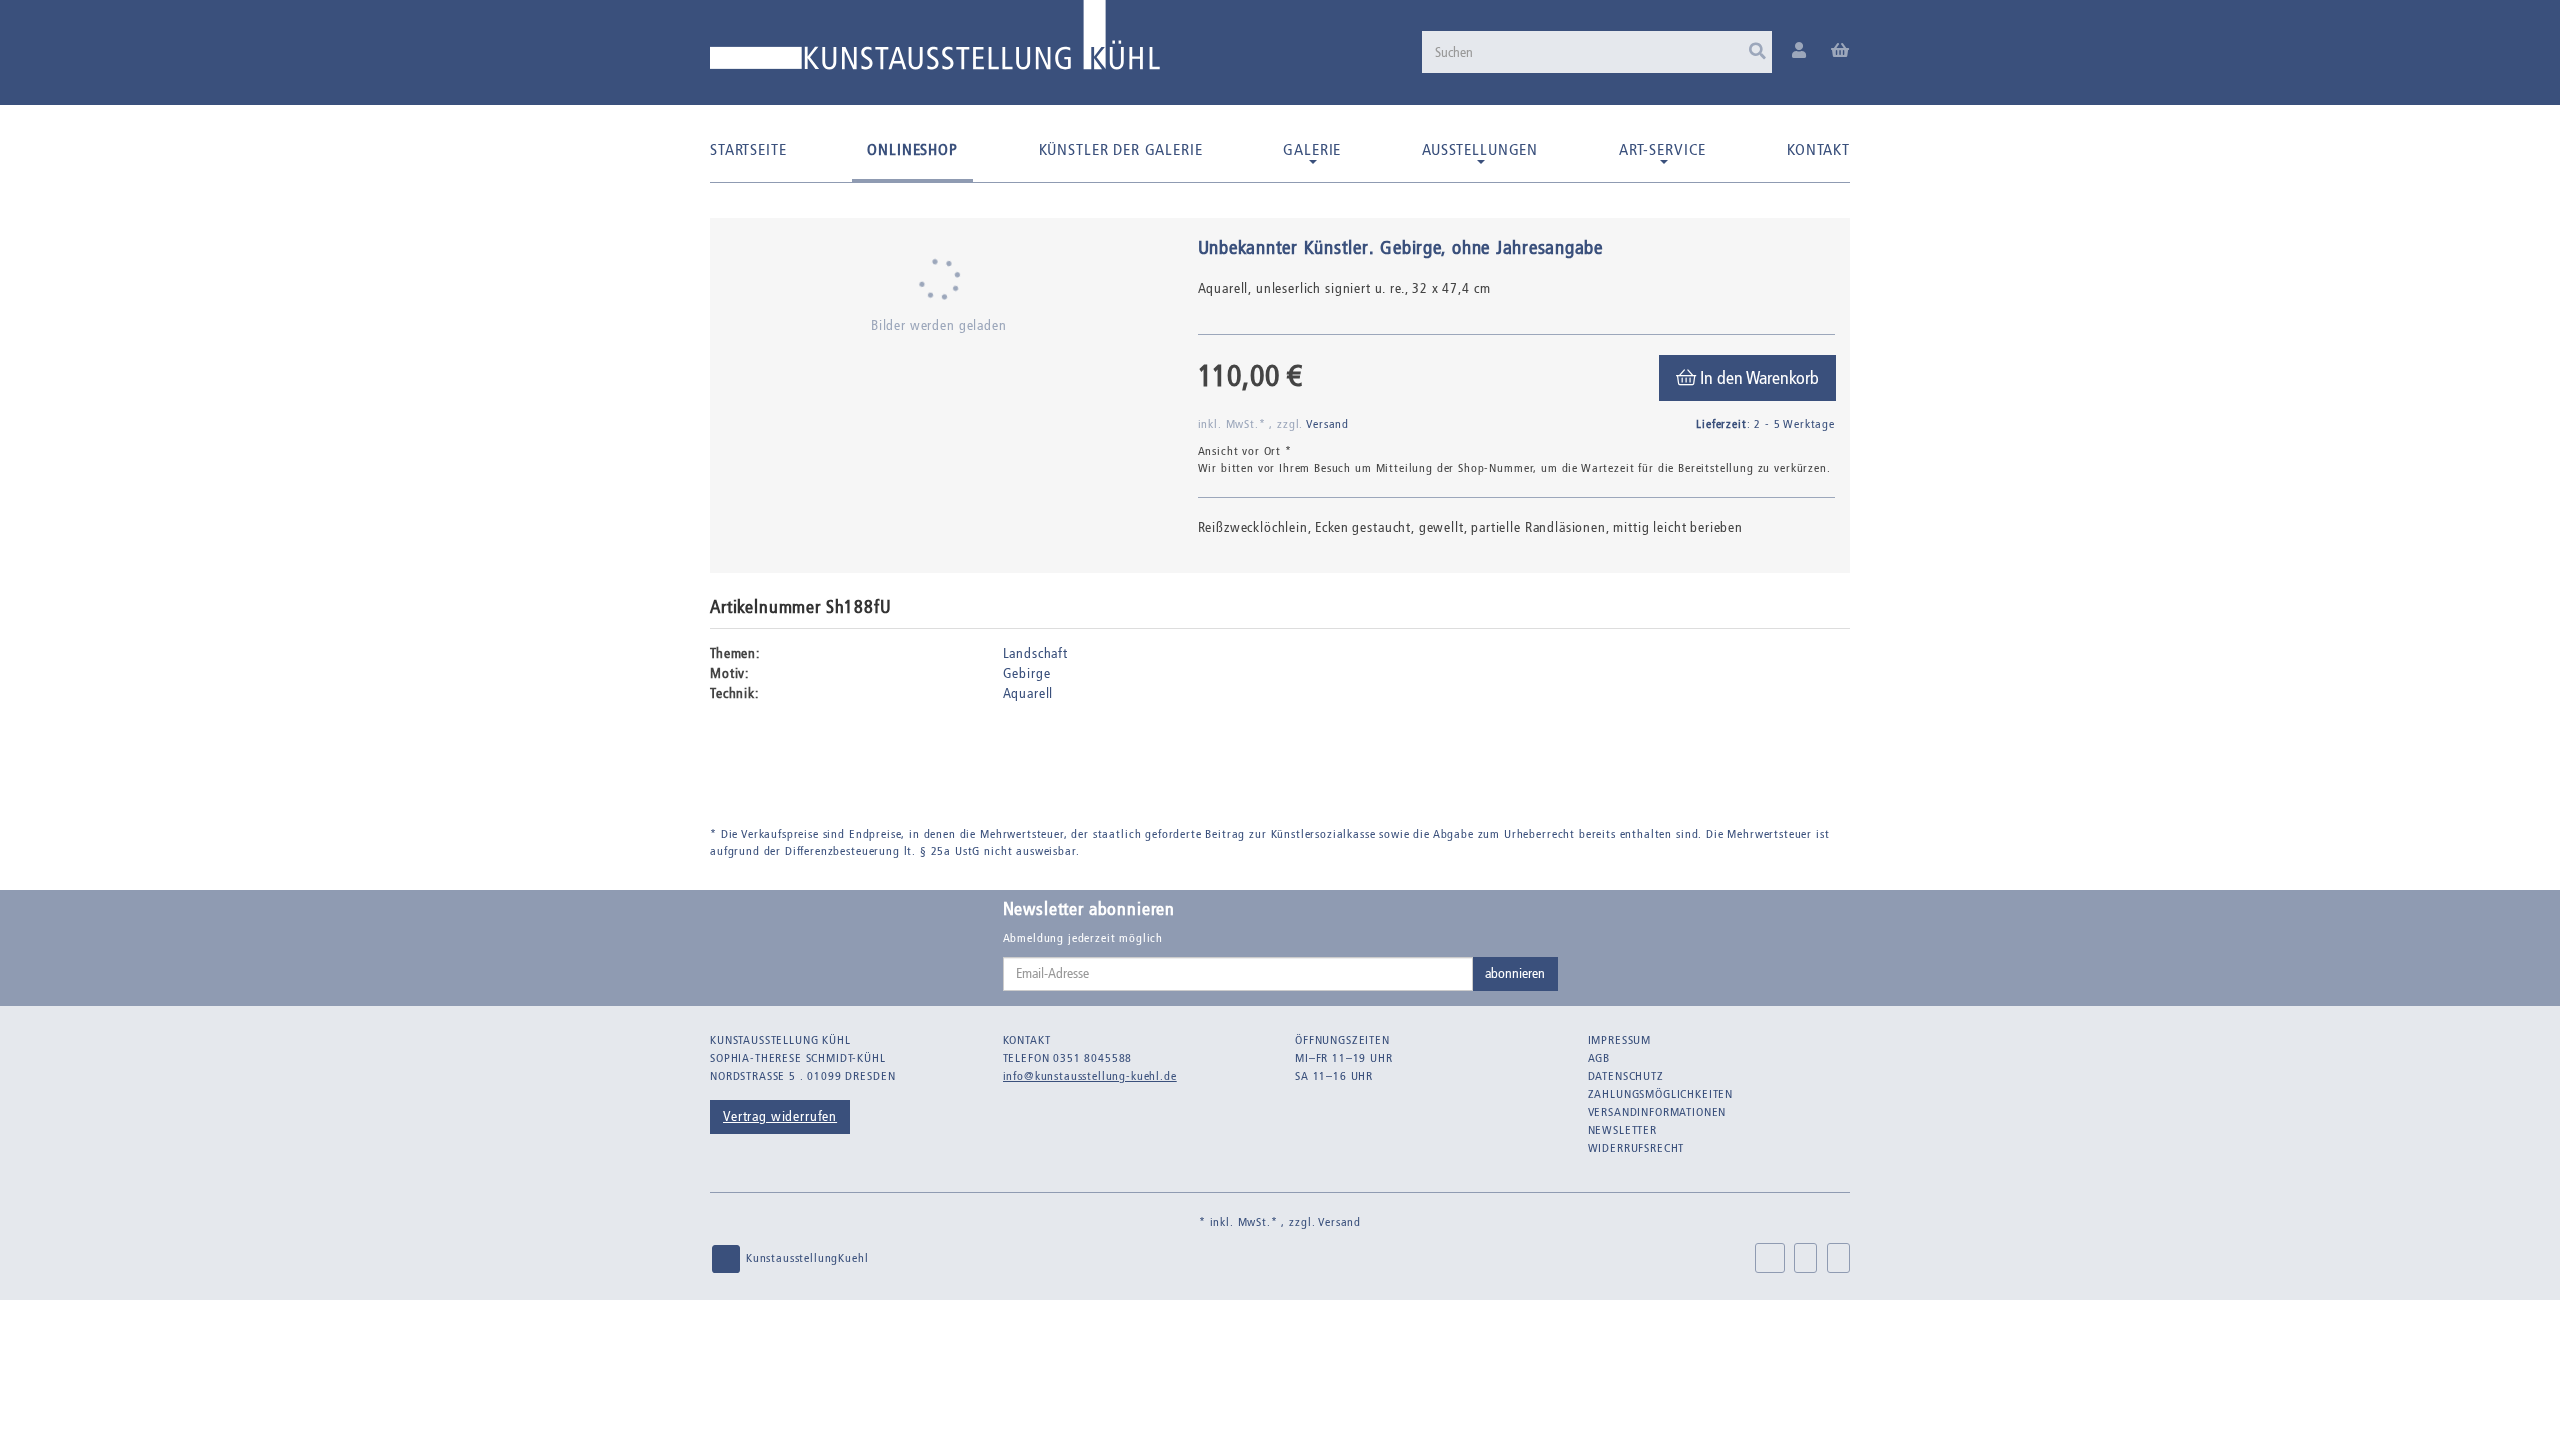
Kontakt (1818, 149)
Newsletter (1622, 1130)
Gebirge (1027, 673)
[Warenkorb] (1840, 51)
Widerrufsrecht (1636, 1148)
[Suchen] (1757, 52)
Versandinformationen (1657, 1112)
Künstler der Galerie (1121, 149)
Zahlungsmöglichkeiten (1661, 1094)
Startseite (748, 149)
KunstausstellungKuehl (805, 1258)
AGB (1599, 1058)
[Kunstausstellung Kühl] (935, 42)
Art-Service (1662, 149)
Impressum (1620, 1040)
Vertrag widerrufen (780, 1116)
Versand (1327, 424)
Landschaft (1035, 653)
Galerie (1312, 149)
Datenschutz (1626, 1076)
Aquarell (1028, 693)
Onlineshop (912, 149)
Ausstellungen (1480, 149)
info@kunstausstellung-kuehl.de (1090, 1076)
